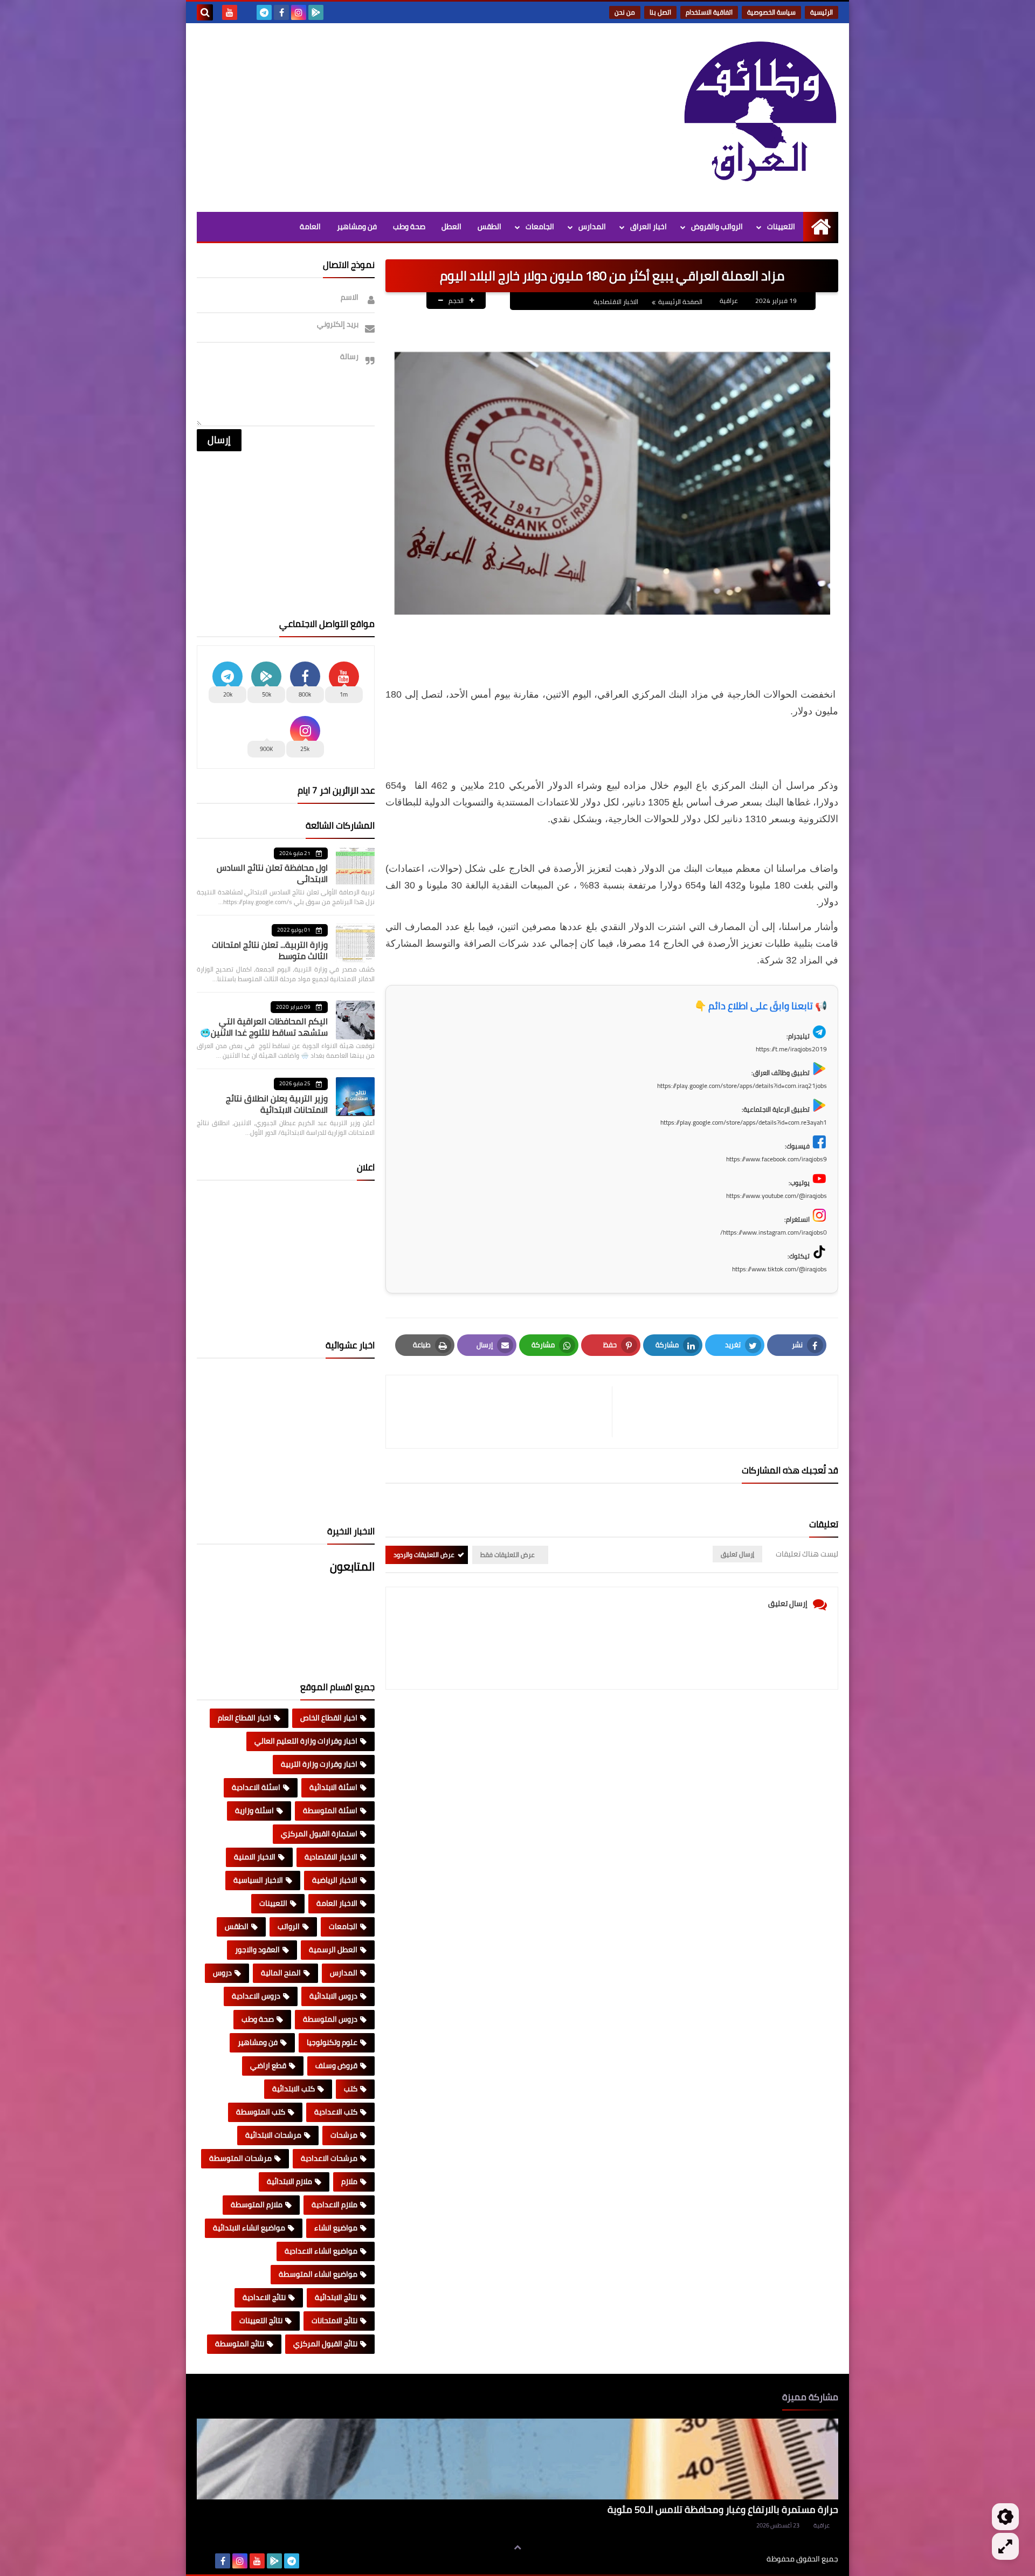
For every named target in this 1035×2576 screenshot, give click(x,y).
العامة (310, 226)
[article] (504, 1412)
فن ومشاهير (357, 226)
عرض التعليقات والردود (424, 1555)
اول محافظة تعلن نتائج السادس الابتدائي (272, 873)
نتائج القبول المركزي (325, 2344)
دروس (222, 1973)
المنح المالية (281, 1973)
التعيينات (781, 226)
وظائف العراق (733, 2559)
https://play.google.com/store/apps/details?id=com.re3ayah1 (744, 1122)
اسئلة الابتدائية (333, 1787)
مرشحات (344, 2135)
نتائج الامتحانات (334, 2320)
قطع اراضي (268, 2065)
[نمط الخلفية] (1005, 2546)
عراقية (822, 2525)
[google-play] (316, 12)
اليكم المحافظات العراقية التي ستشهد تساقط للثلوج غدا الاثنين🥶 (264, 1027)
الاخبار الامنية (255, 1857)
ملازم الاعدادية (334, 2205)
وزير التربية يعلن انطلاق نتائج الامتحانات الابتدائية (277, 1104)
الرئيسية (822, 12)
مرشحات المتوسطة (240, 2158)
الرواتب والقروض (717, 226)
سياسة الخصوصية (771, 12)
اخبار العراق (648, 226)
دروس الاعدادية (256, 1996)
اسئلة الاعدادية (256, 1787)
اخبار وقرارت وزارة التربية (319, 1764)
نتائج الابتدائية (336, 2297)
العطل (451, 226)
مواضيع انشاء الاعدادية (321, 2251)
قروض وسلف (336, 2065)
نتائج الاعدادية (264, 2297)
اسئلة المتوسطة (330, 1810)
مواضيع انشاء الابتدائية (249, 2228)
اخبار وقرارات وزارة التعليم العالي (306, 1741)
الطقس (489, 226)
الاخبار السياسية (258, 1880)
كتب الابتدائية (294, 2089)
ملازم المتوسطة (257, 2205)
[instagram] (299, 12)
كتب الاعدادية (336, 2112)
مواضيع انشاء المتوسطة (318, 2274)
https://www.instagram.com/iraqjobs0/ (774, 1232)
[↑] (517, 2547)
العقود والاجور (257, 1950)
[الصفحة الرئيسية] (821, 227)
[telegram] (264, 12)
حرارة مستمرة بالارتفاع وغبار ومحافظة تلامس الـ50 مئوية (723, 2509)
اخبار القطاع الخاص (329, 1718)
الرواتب (289, 1926)
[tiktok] (247, 12)
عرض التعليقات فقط (508, 1555)
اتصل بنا (660, 12)
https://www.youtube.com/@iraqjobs (777, 1196)
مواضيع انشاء (336, 2228)
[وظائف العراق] (760, 118)
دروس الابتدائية (333, 1996)
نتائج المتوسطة (240, 2344)
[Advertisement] (393, 115)
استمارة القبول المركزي (319, 1834)
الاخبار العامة (337, 1903)
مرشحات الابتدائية (273, 2135)
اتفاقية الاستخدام (709, 12)
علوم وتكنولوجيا (332, 2042)
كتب (351, 2089)
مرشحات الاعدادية (329, 2158)
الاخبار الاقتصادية (616, 302)
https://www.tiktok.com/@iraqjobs (779, 1269)
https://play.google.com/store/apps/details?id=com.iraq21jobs (742, 1086)
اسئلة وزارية (254, 1810)
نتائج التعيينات (261, 2320)
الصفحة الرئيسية (680, 302)
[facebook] (281, 12)
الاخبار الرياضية (335, 1880)
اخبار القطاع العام (244, 1718)
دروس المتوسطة (330, 2019)
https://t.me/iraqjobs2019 (791, 1049)
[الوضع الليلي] (1005, 2517)
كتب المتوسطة (261, 2112)
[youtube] (230, 12)
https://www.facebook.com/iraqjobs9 (777, 1159)
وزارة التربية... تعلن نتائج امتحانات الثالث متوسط (270, 950)
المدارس (592, 226)
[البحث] (205, 12)
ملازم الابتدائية (289, 2181)
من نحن (625, 12)
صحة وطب (409, 226)
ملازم (349, 2181)
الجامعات (540, 226)
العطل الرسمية (333, 1950)
